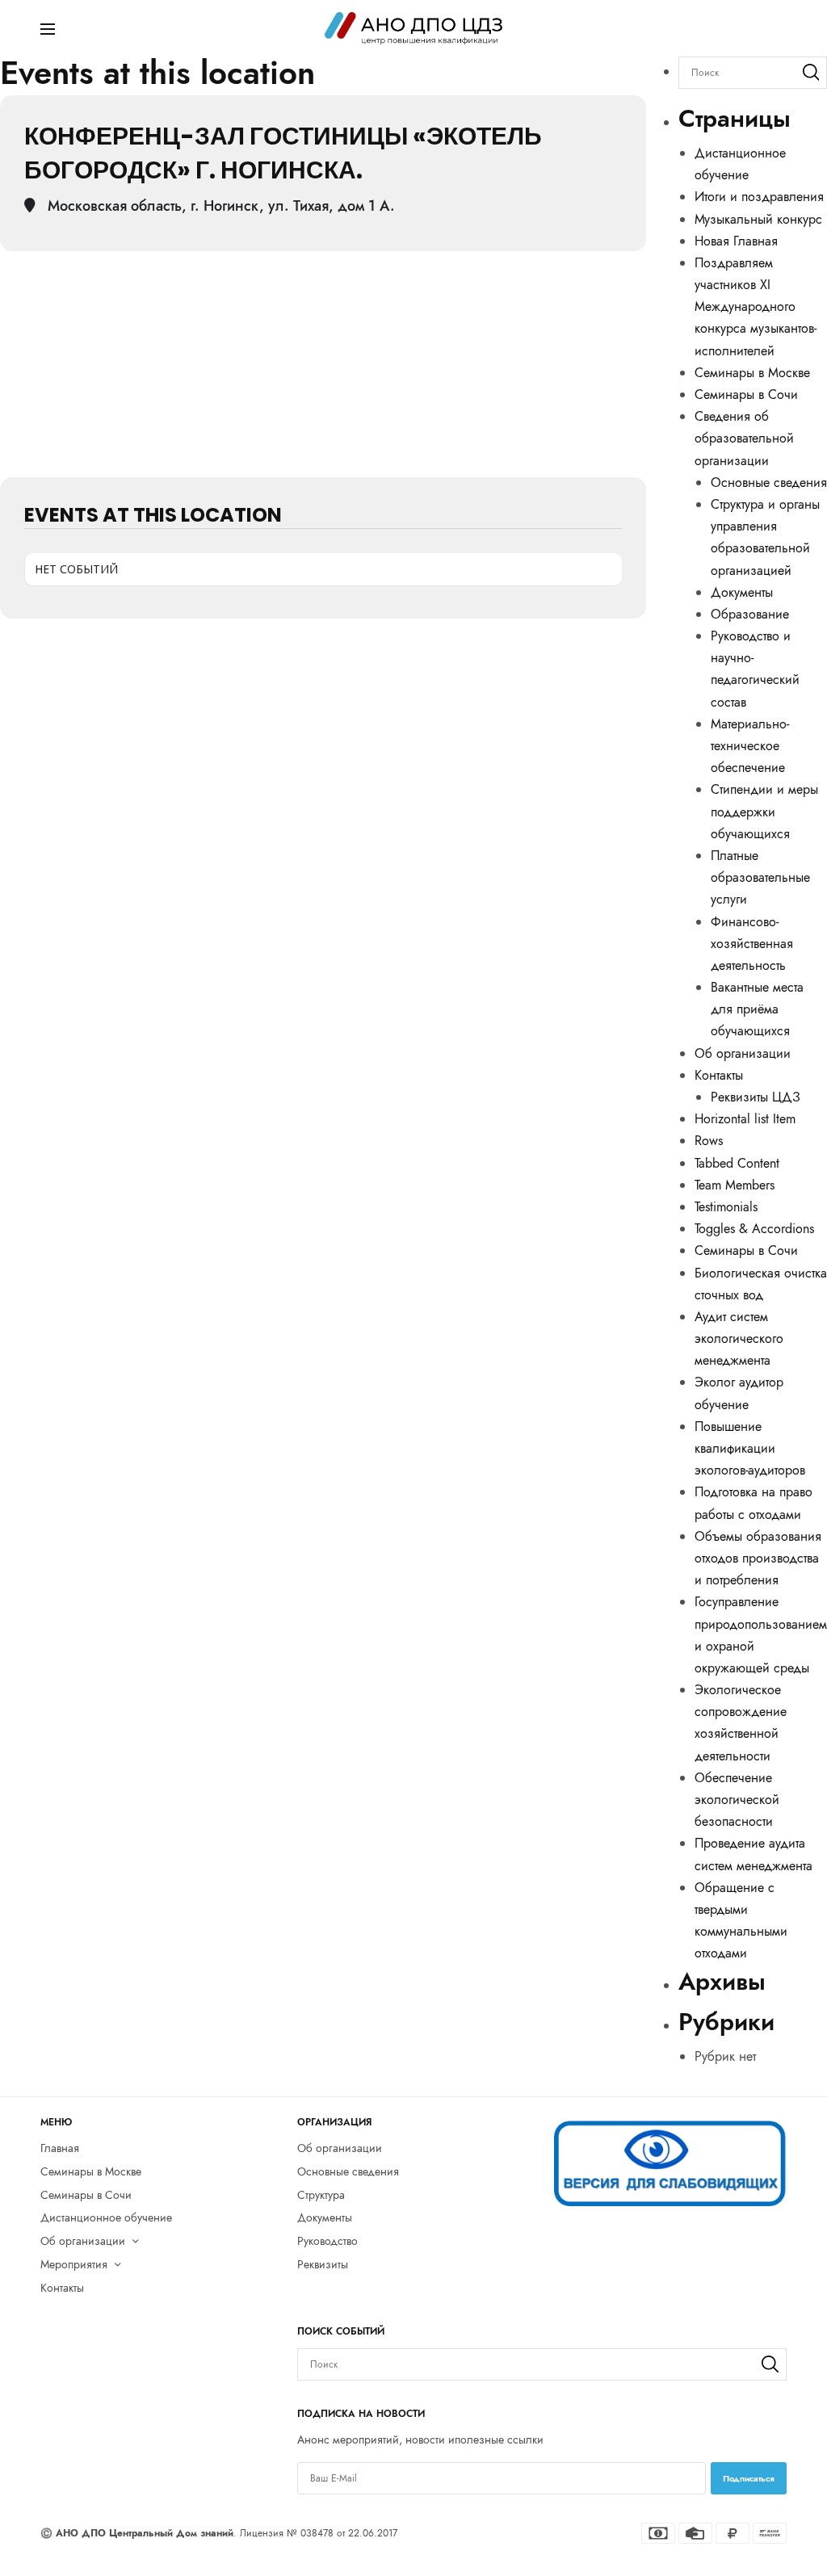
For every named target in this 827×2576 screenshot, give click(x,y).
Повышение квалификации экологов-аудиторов (750, 1448)
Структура (321, 2194)
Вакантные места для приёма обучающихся (757, 1009)
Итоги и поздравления (759, 197)
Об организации (743, 1053)
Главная (60, 2148)
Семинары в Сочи (746, 394)
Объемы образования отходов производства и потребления (758, 1558)
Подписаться (749, 2478)
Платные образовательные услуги (760, 877)
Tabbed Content (737, 1163)
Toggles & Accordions (754, 1229)
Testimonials (726, 1207)
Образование (750, 614)
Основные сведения (769, 482)
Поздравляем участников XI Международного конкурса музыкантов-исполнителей (756, 307)
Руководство (327, 2241)
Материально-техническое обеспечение (750, 746)
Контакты (719, 1075)
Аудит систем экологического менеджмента (739, 1338)
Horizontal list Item (745, 1119)
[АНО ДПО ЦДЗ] (413, 28)
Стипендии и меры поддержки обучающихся (764, 811)
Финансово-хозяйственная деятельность (752, 944)
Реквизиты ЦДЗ (756, 1097)
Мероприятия (74, 2264)
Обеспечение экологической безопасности (737, 1800)
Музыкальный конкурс (758, 219)
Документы (742, 592)
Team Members (735, 1185)
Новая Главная (736, 241)
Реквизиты (323, 2264)
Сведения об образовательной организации (744, 438)
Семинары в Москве (752, 373)
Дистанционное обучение (106, 2217)
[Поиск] (811, 73)
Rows (709, 1141)
